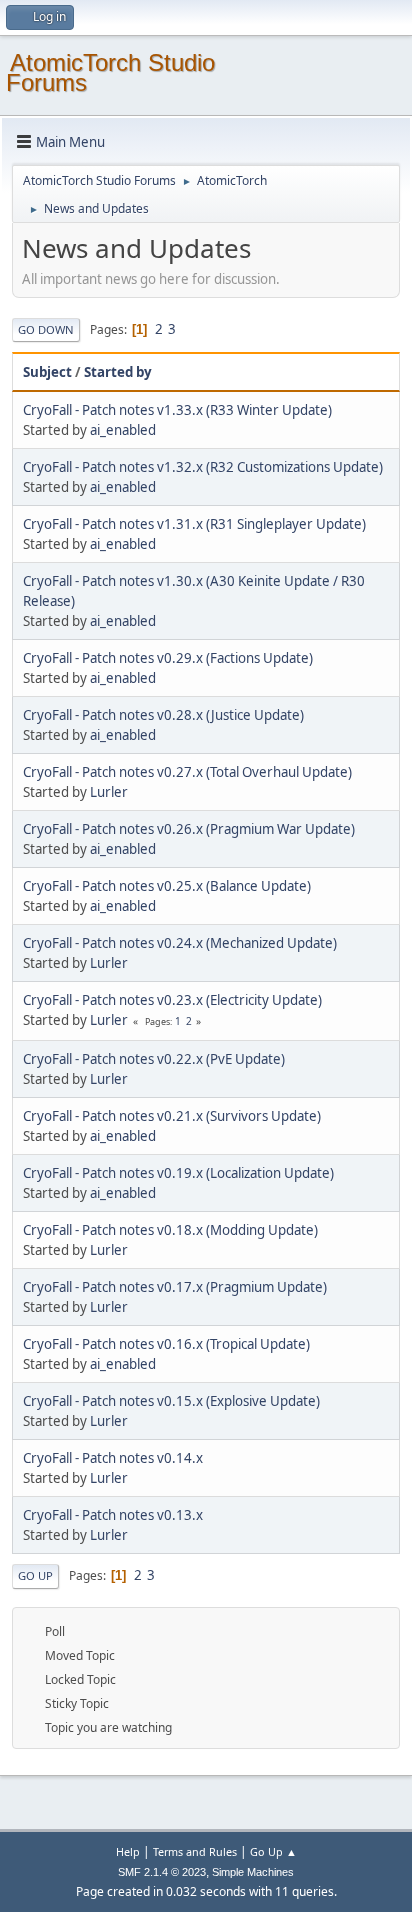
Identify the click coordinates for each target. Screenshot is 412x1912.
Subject (47, 372)
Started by (118, 372)
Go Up (35, 1575)
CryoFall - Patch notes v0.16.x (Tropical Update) (166, 1344)
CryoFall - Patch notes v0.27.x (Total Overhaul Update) (187, 772)
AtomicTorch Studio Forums (110, 72)
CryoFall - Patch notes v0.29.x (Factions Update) (168, 658)
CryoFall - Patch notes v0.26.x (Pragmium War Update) (189, 829)
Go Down (46, 329)
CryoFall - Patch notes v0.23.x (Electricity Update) (172, 1000)
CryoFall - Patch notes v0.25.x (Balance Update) (167, 886)
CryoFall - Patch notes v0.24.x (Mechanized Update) (180, 943)
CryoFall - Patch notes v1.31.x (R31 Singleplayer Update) (194, 524)
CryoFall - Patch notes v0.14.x (113, 1458)
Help (128, 1851)
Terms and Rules (195, 1851)
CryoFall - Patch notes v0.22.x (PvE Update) (154, 1059)
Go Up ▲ (273, 1851)
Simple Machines (253, 1872)
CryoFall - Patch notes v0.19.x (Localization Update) (178, 1173)
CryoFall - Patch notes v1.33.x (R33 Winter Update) (177, 410)
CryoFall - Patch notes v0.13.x (113, 1515)
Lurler (109, 792)
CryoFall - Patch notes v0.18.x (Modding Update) (170, 1230)
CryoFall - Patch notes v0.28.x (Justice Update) (163, 715)
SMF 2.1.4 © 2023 (162, 1872)
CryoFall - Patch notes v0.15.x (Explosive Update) (171, 1401)
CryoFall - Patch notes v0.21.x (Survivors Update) (172, 1116)
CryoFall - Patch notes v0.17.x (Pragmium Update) (175, 1287)
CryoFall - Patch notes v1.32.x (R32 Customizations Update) (203, 467)
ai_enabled (123, 430)
